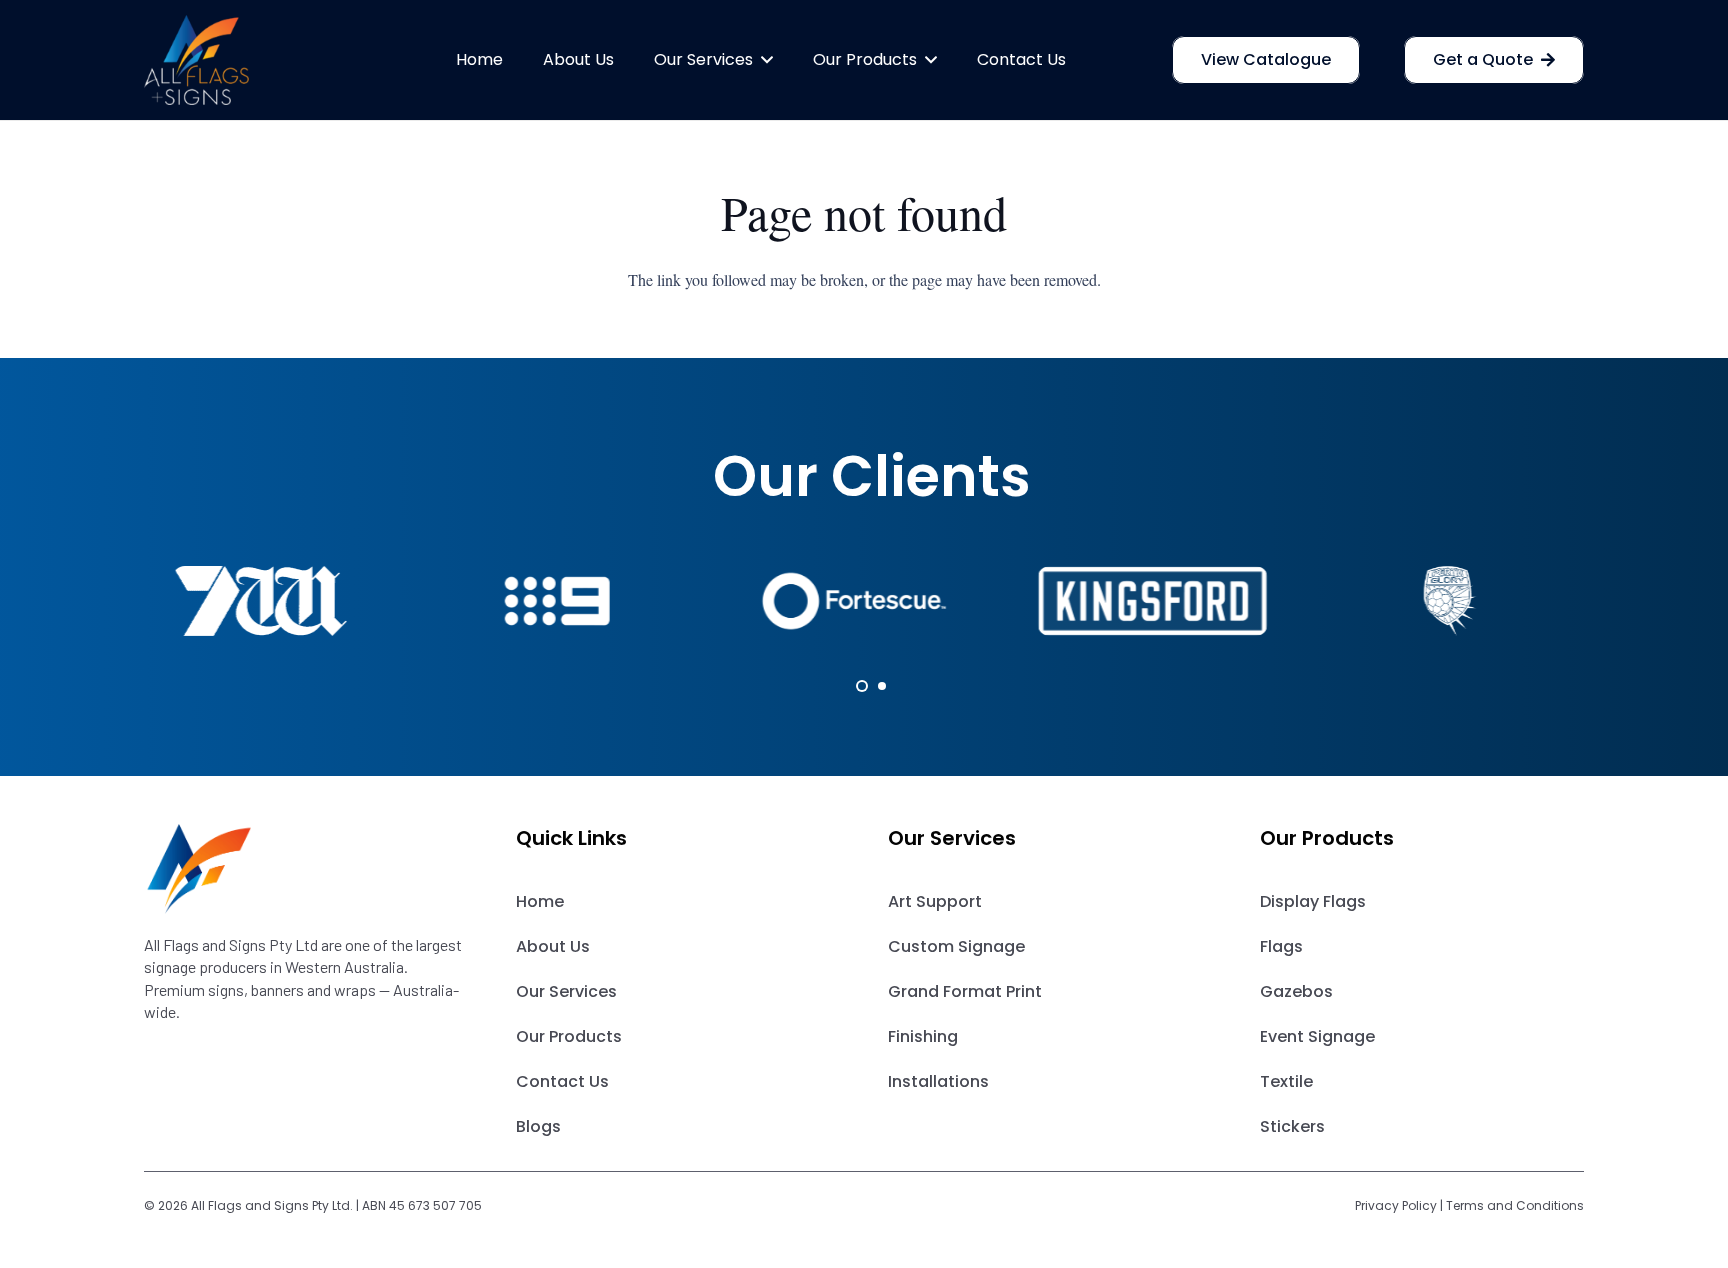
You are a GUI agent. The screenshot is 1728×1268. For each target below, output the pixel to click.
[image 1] (196, 60)
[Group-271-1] (306, 869)
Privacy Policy (1396, 1205)
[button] (763, 60)
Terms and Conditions (1515, 1205)
